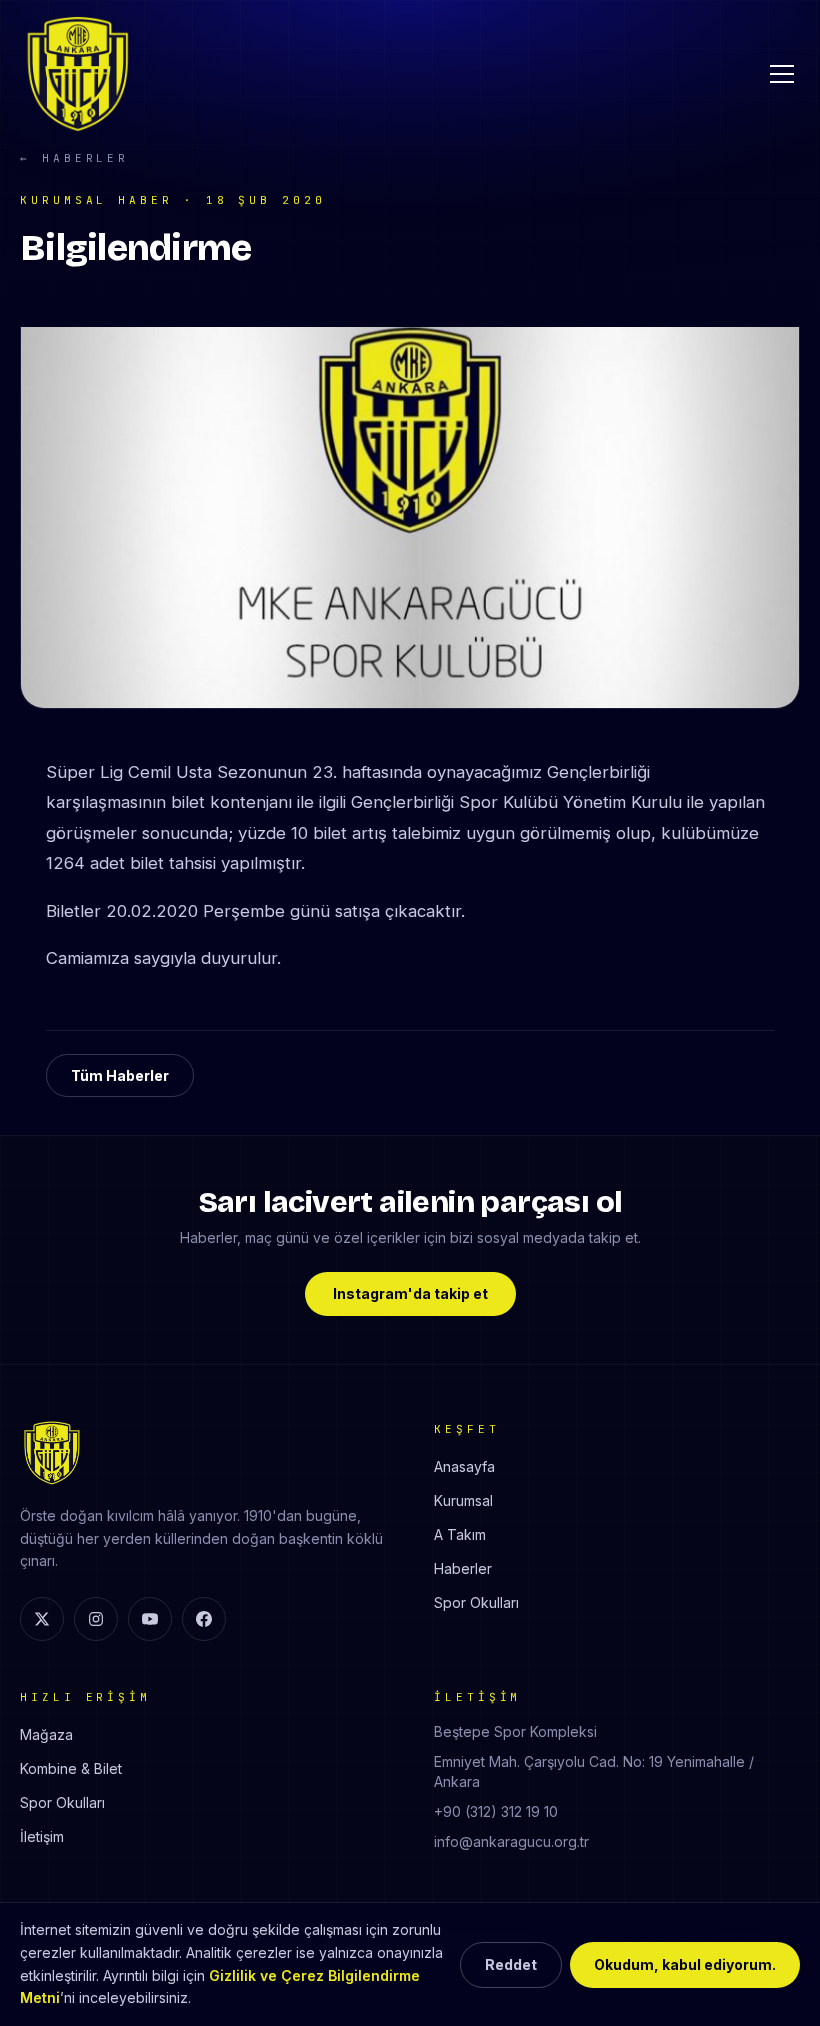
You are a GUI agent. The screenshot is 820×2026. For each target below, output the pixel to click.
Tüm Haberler (120, 1075)
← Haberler (74, 158)
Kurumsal (463, 1500)
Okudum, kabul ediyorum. (685, 1964)
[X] (42, 1619)
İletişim (42, 1836)
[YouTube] (150, 1619)
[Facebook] (204, 1619)
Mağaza (46, 1734)
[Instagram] (96, 1619)
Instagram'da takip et (410, 1293)
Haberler (463, 1568)
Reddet (511, 1964)
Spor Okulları (476, 1602)
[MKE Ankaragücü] (78, 74)
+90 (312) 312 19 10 (496, 1811)
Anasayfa (464, 1466)
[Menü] (782, 74)
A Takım (460, 1534)
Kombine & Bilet (71, 1768)
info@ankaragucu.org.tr (511, 1841)
